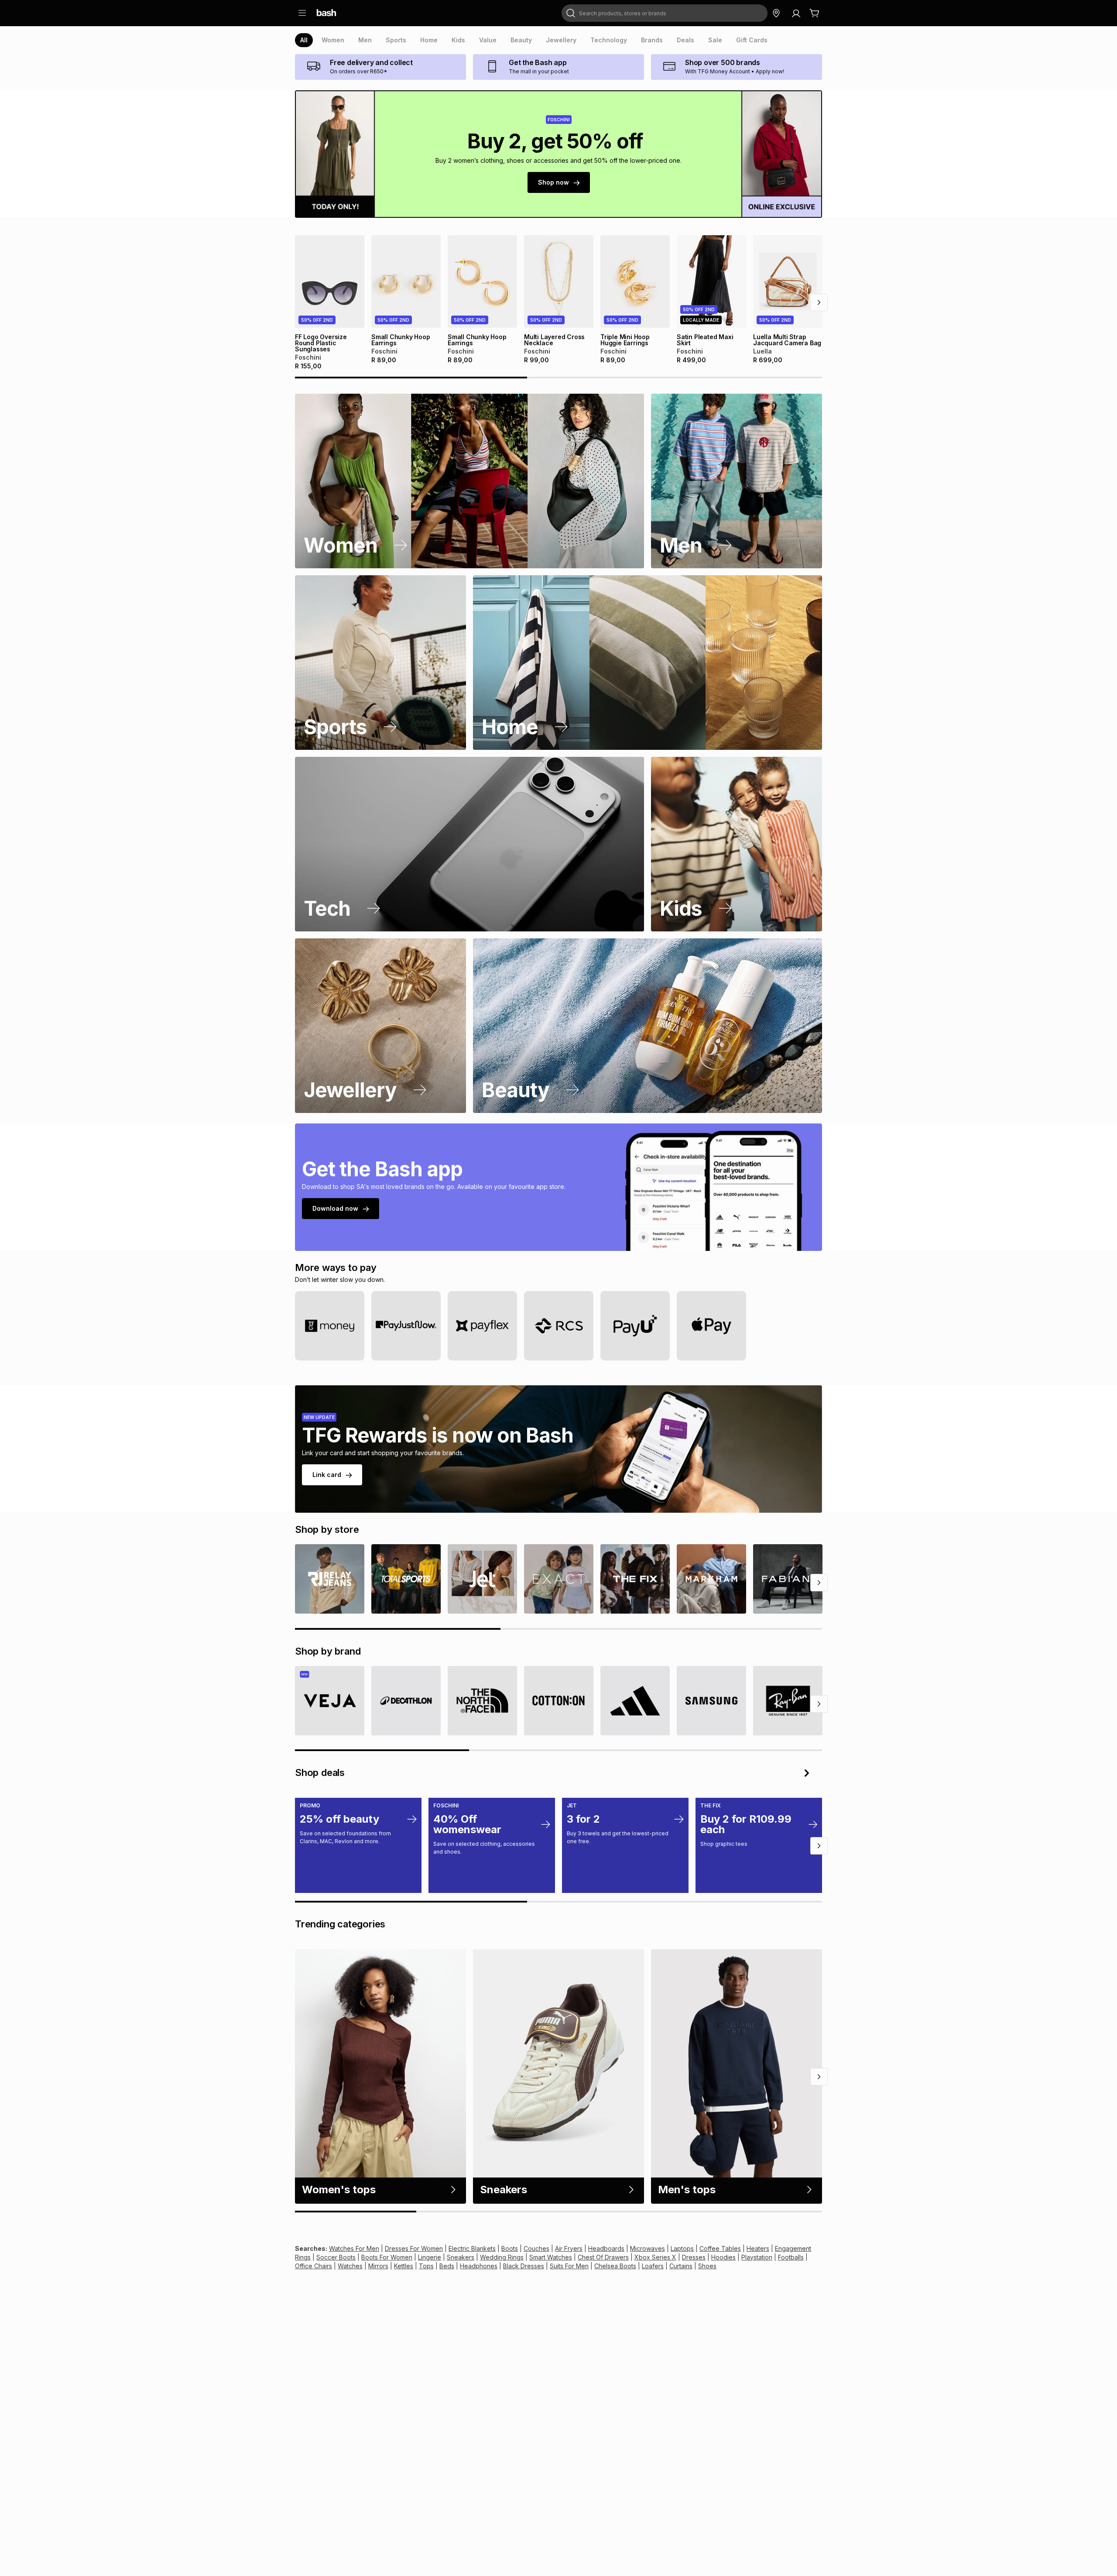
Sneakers (461, 2257)
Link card (327, 1475)
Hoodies (723, 2257)
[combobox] (665, 13)
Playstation (757, 2257)
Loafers (653, 2266)
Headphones (479, 2266)
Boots (510, 2248)
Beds (447, 2266)
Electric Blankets (472, 2248)
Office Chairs (314, 2266)
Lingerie (430, 2257)
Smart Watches (551, 2257)
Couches (536, 2248)
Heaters (758, 2248)
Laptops (682, 2248)
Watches (350, 2266)
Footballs (791, 2257)
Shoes (707, 2266)
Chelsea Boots (615, 2266)
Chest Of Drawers (603, 2257)
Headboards (606, 2248)
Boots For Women (387, 2257)
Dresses (694, 2257)
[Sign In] (796, 13)
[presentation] (304, 40)
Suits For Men (569, 2266)
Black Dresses (524, 2266)
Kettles (404, 2266)
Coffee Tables (720, 2248)
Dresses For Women (414, 2248)
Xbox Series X (655, 2257)
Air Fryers (569, 2248)
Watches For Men (354, 2248)
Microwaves (648, 2248)
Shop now (553, 182)
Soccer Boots (336, 2257)
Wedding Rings (502, 2257)
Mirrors (378, 2266)
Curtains (681, 2266)
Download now (335, 1208)
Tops (426, 2266)
